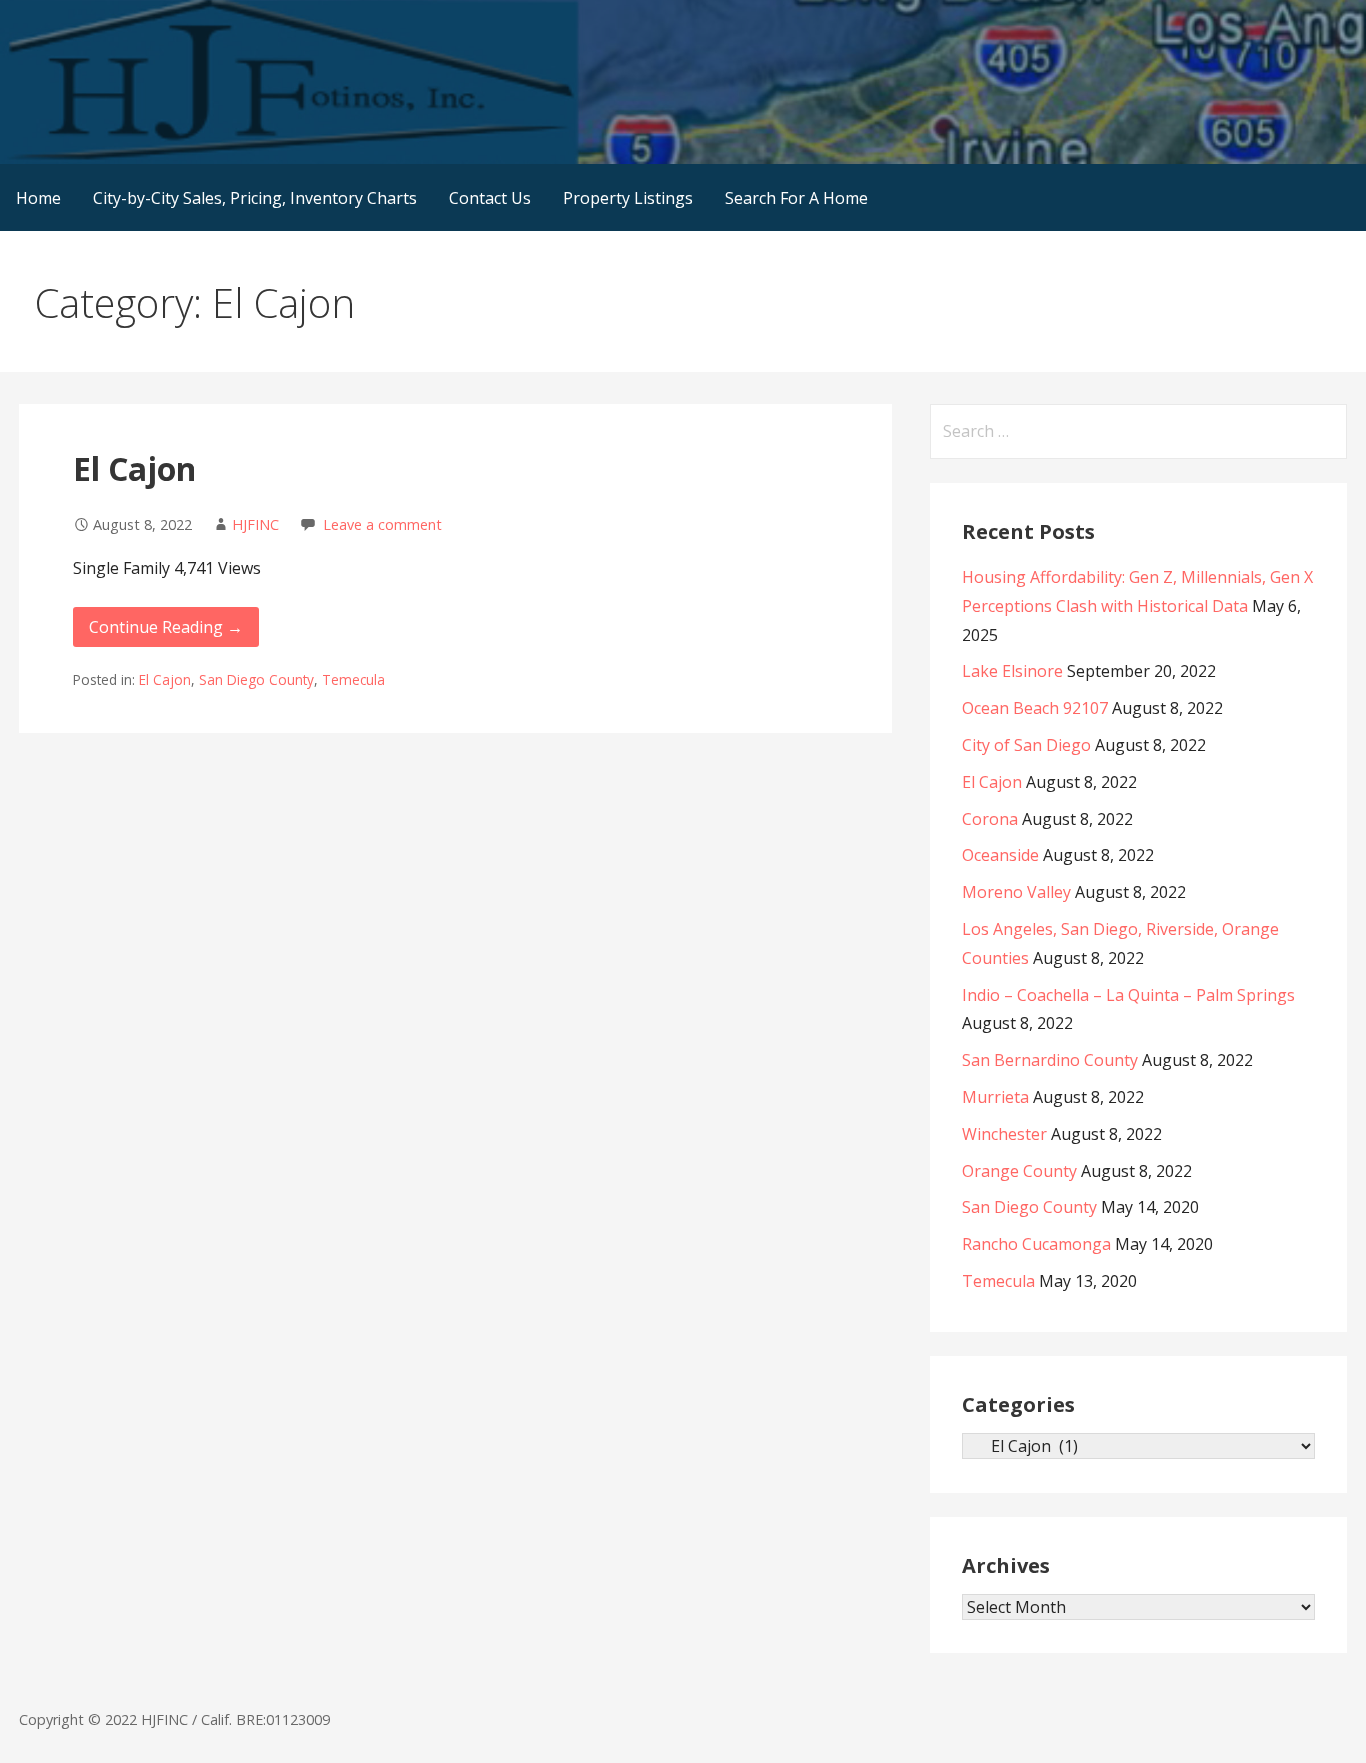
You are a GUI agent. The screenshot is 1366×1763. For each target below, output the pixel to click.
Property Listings (628, 198)
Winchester (1004, 1134)
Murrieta (995, 1097)
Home (38, 198)
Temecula (353, 679)
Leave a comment (382, 524)
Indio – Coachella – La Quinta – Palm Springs (1128, 995)
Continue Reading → (166, 627)
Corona (990, 819)
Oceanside (1000, 855)
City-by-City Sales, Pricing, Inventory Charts (255, 198)
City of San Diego (1026, 745)
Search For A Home (796, 198)
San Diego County (256, 679)
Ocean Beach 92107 (1035, 708)
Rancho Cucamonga (1036, 1244)
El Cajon (134, 468)
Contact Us (490, 198)
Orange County (1019, 1171)
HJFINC (255, 524)
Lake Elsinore (1012, 671)
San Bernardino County (1050, 1060)
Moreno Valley (1016, 892)
